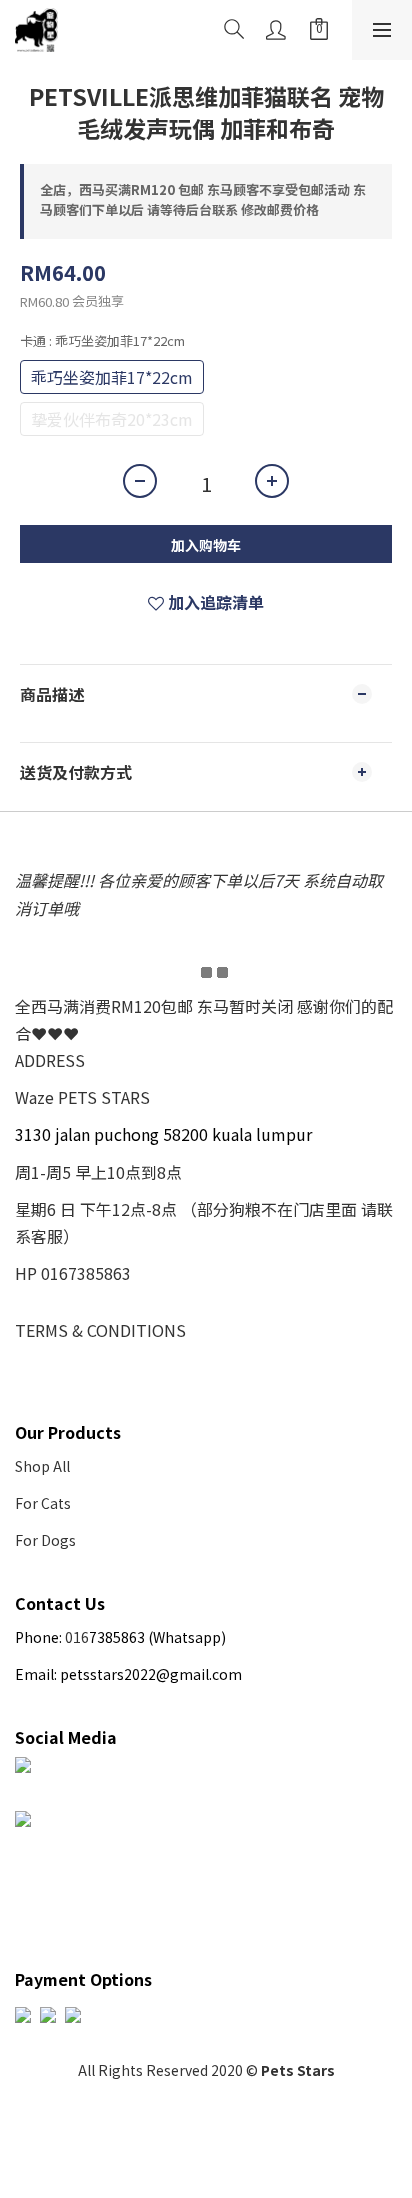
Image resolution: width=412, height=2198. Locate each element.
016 (77, 1637)
